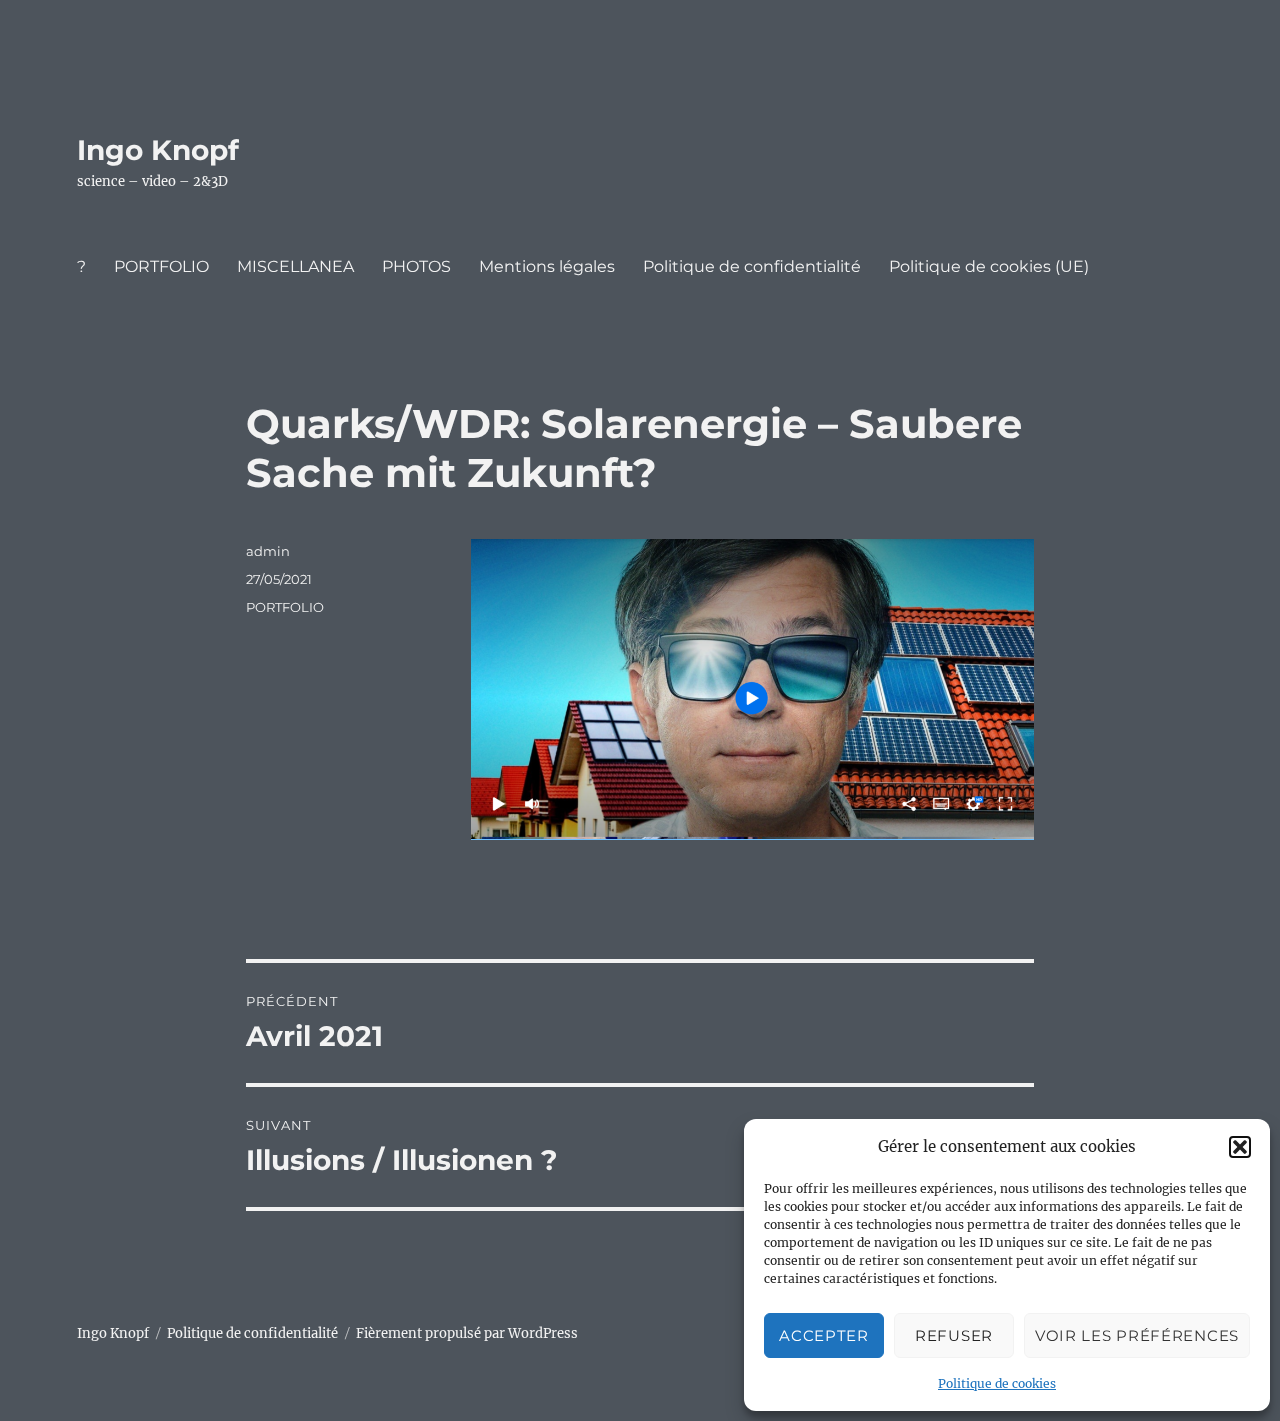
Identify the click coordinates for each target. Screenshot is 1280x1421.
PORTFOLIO (161, 266)
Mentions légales (547, 266)
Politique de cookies (997, 1383)
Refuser (954, 1335)
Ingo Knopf (158, 150)
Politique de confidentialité (752, 266)
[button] (1240, 1147)
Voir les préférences (1137, 1335)
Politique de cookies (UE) (989, 266)
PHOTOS (416, 266)
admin (268, 551)
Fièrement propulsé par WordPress (467, 1333)
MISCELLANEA (295, 266)
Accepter (824, 1335)
